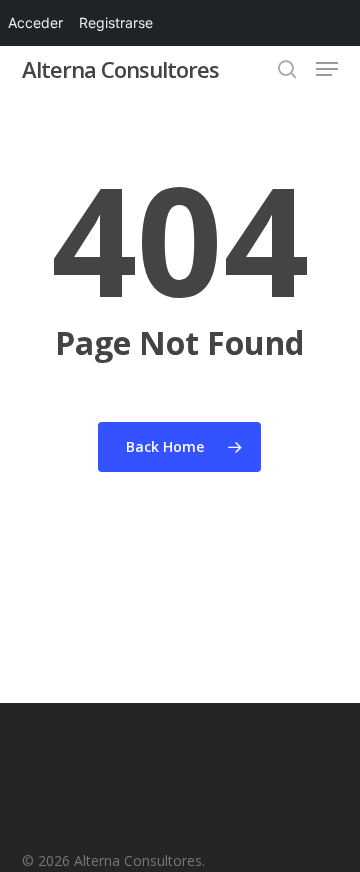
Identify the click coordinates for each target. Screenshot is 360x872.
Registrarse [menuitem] (116, 22)
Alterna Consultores (120, 69)
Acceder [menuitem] (35, 22)
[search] (287, 69)
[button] (327, 69)
